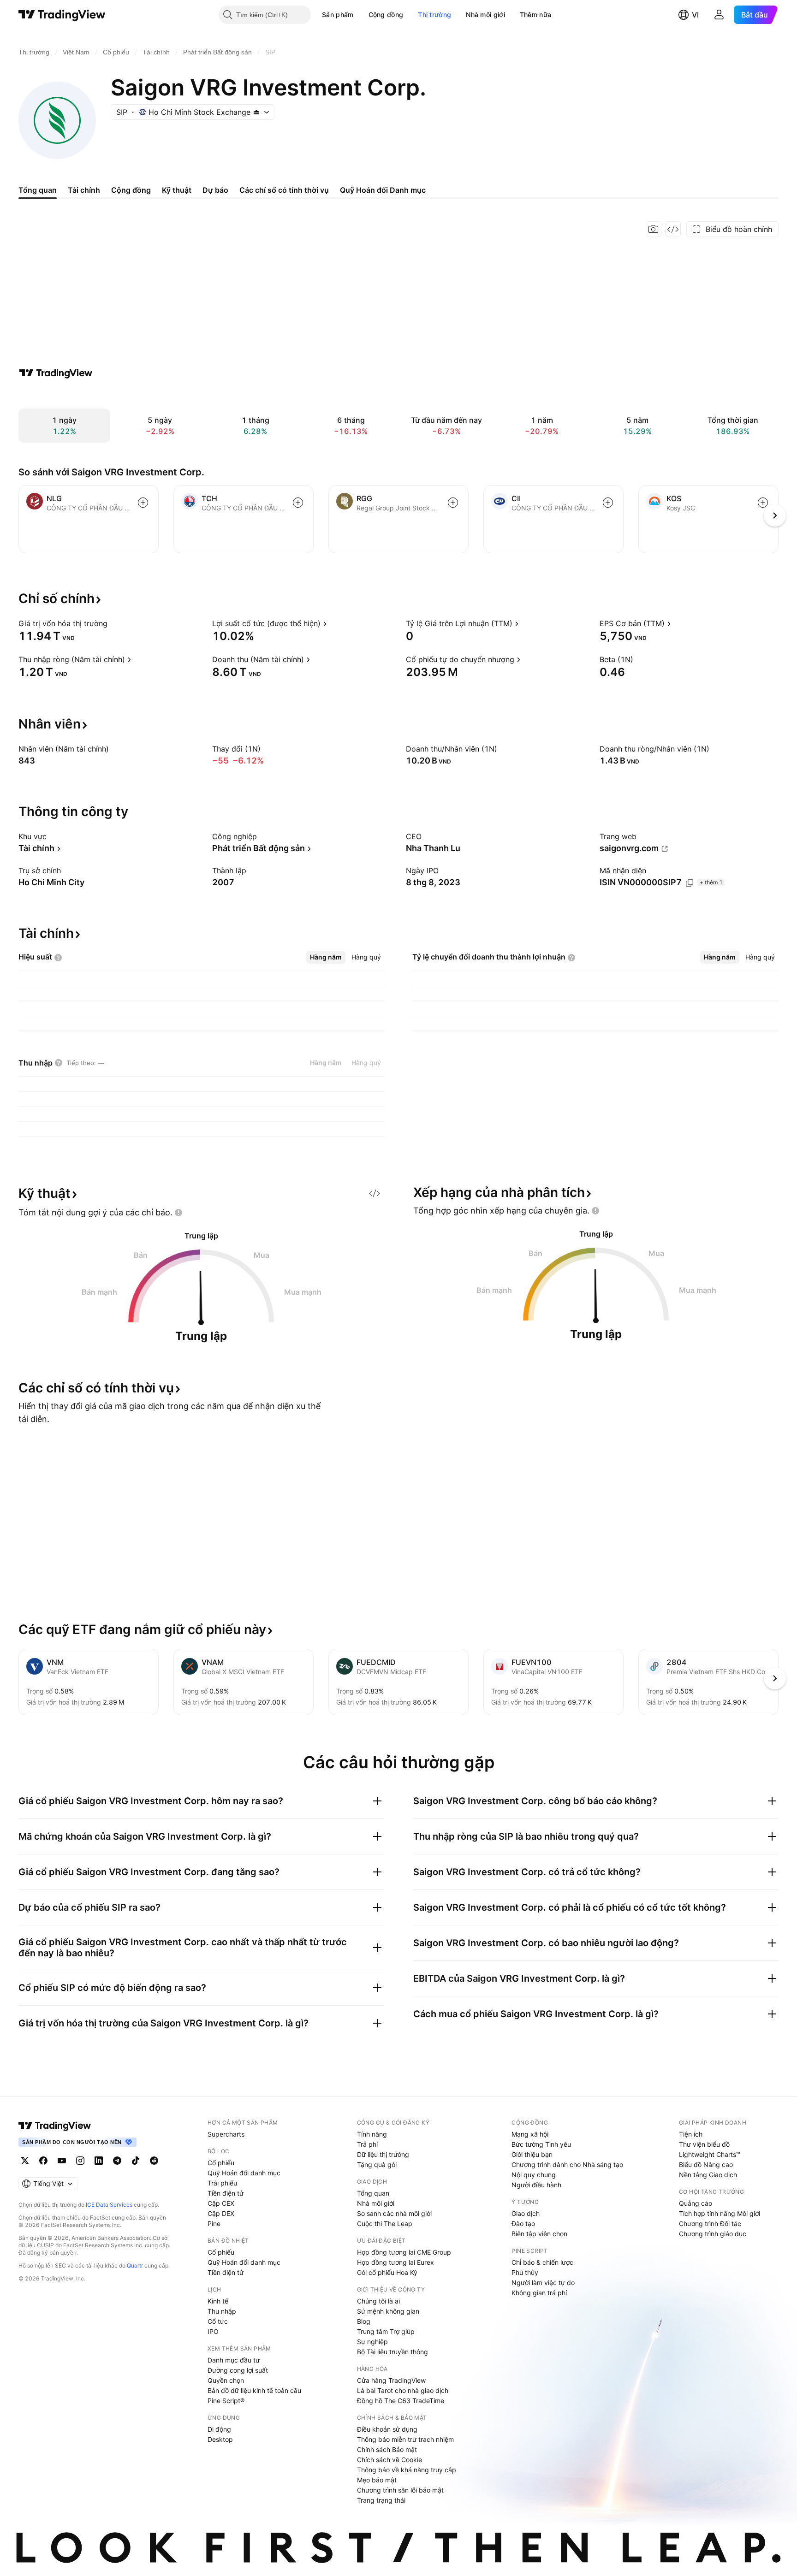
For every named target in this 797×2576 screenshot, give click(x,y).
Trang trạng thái (381, 2500)
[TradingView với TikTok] (136, 2161)
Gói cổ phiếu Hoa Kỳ (387, 2272)
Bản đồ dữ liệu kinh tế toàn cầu (254, 2390)
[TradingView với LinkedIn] (99, 2161)
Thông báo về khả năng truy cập (407, 2470)
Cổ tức (218, 2321)
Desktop (220, 2439)
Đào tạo (523, 2224)
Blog (364, 2321)
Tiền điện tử (226, 2193)
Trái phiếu (222, 2183)
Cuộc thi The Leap (385, 2224)
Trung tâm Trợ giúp (386, 2331)
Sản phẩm (338, 15)
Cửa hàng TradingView (391, 2380)
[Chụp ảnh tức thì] (654, 229)
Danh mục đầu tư (234, 2360)
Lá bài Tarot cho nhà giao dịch (403, 2390)
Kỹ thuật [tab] (177, 190)
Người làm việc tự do (543, 2283)
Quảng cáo (696, 2203)
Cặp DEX (221, 2213)
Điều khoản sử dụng (387, 2429)
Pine (214, 2224)
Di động (219, 2429)
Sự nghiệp (372, 2342)
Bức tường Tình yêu (541, 2144)
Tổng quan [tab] (38, 190)
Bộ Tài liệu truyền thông (393, 2352)
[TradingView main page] (55, 2126)
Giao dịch (526, 2213)
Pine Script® (226, 2401)
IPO (213, 2331)
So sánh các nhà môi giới (394, 2213)
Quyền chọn (226, 2380)
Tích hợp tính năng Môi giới (720, 2213)
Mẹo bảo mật (377, 2480)
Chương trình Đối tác (710, 2224)
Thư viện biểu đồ (704, 2144)
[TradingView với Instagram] (80, 2161)
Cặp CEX (221, 2203)
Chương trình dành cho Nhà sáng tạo (567, 2164)
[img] (256, 112)
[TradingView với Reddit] (154, 2161)
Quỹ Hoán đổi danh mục (244, 2173)
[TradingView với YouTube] (62, 2161)
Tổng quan (373, 2193)
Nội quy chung (534, 2175)
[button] (361, 15)
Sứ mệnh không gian (388, 2311)
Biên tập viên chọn (539, 2234)
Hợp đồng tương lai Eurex (396, 2262)
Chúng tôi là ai (378, 2301)
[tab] (326, 957)
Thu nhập (222, 2311)
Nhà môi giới (485, 15)
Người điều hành (536, 2185)
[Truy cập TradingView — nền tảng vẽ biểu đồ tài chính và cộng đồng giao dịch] (56, 373)
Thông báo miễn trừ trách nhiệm (405, 2439)
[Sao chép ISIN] (690, 883)
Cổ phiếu (221, 2163)
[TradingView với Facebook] (43, 2161)
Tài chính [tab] (84, 190)
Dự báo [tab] (215, 190)
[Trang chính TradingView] (62, 15)
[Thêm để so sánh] (143, 503)
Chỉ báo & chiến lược (542, 2262)
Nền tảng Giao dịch (708, 2175)
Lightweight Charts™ (710, 2154)
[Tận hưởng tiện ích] (673, 229)
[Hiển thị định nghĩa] (113, 623)
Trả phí (367, 2144)
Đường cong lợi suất (238, 2370)
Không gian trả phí (539, 2293)
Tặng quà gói (377, 2164)
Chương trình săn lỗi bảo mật (400, 2490)
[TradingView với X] (25, 2161)
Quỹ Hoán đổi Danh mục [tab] (383, 190)
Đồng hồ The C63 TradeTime (401, 2401)
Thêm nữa (535, 15)
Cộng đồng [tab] (131, 190)
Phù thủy (525, 2272)
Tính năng (372, 2134)
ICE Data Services (109, 2205)
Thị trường (434, 15)
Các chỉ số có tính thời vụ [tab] (284, 190)
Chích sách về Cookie (390, 2460)
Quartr (135, 2265)
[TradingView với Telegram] (117, 2161)
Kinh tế (218, 2301)
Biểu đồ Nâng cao (706, 2164)
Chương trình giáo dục (713, 2234)
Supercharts (226, 2134)
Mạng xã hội (530, 2134)
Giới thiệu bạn (532, 2154)
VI (695, 15)
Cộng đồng (386, 15)
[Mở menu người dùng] (719, 15)
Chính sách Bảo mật (387, 2449)
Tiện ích (691, 2134)
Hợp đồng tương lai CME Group (404, 2252)
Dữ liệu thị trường (383, 2154)
